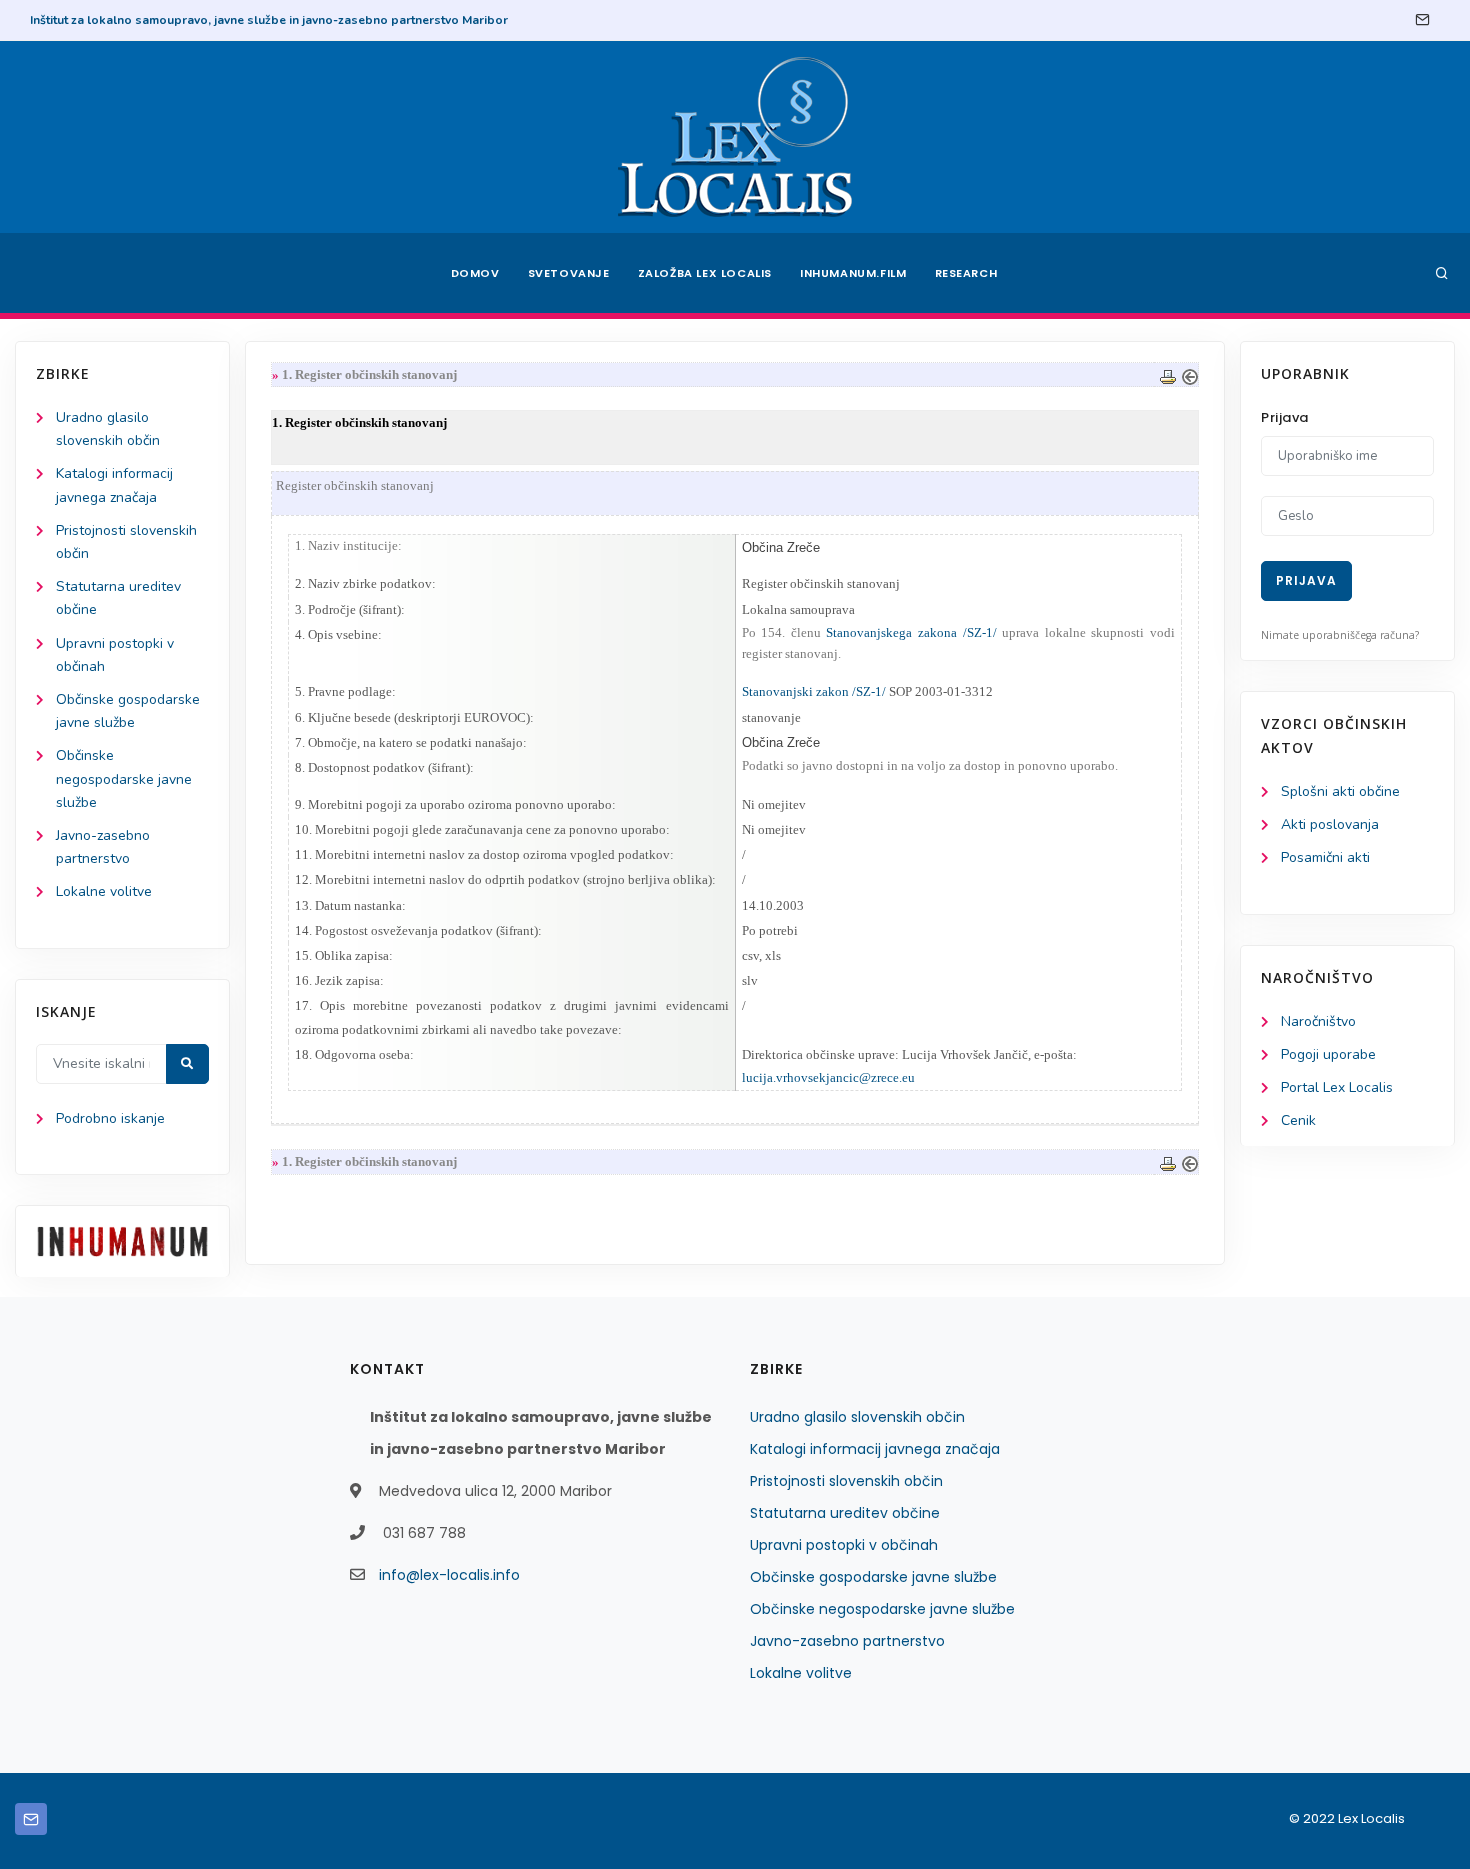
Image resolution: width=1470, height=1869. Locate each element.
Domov (475, 273)
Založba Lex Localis (705, 273)
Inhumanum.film (853, 273)
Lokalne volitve (104, 891)
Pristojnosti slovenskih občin (846, 1481)
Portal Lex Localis (1337, 1087)
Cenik (1298, 1120)
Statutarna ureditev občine (845, 1513)
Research (966, 273)
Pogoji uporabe (1328, 1054)
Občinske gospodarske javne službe (873, 1577)
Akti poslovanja (1330, 824)
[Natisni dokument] (1168, 374)
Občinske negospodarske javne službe (124, 778)
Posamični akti (1325, 857)
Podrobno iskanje (110, 1118)
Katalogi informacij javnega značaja (875, 1449)
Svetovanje (569, 273)
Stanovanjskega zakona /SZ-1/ (911, 632)
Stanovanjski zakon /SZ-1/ (814, 691)
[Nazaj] (1190, 374)
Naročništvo (1318, 1021)
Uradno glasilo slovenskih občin (857, 1417)
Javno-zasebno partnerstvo (847, 1641)
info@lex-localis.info (449, 1575)
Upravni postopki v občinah (844, 1545)
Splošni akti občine (1340, 791)
